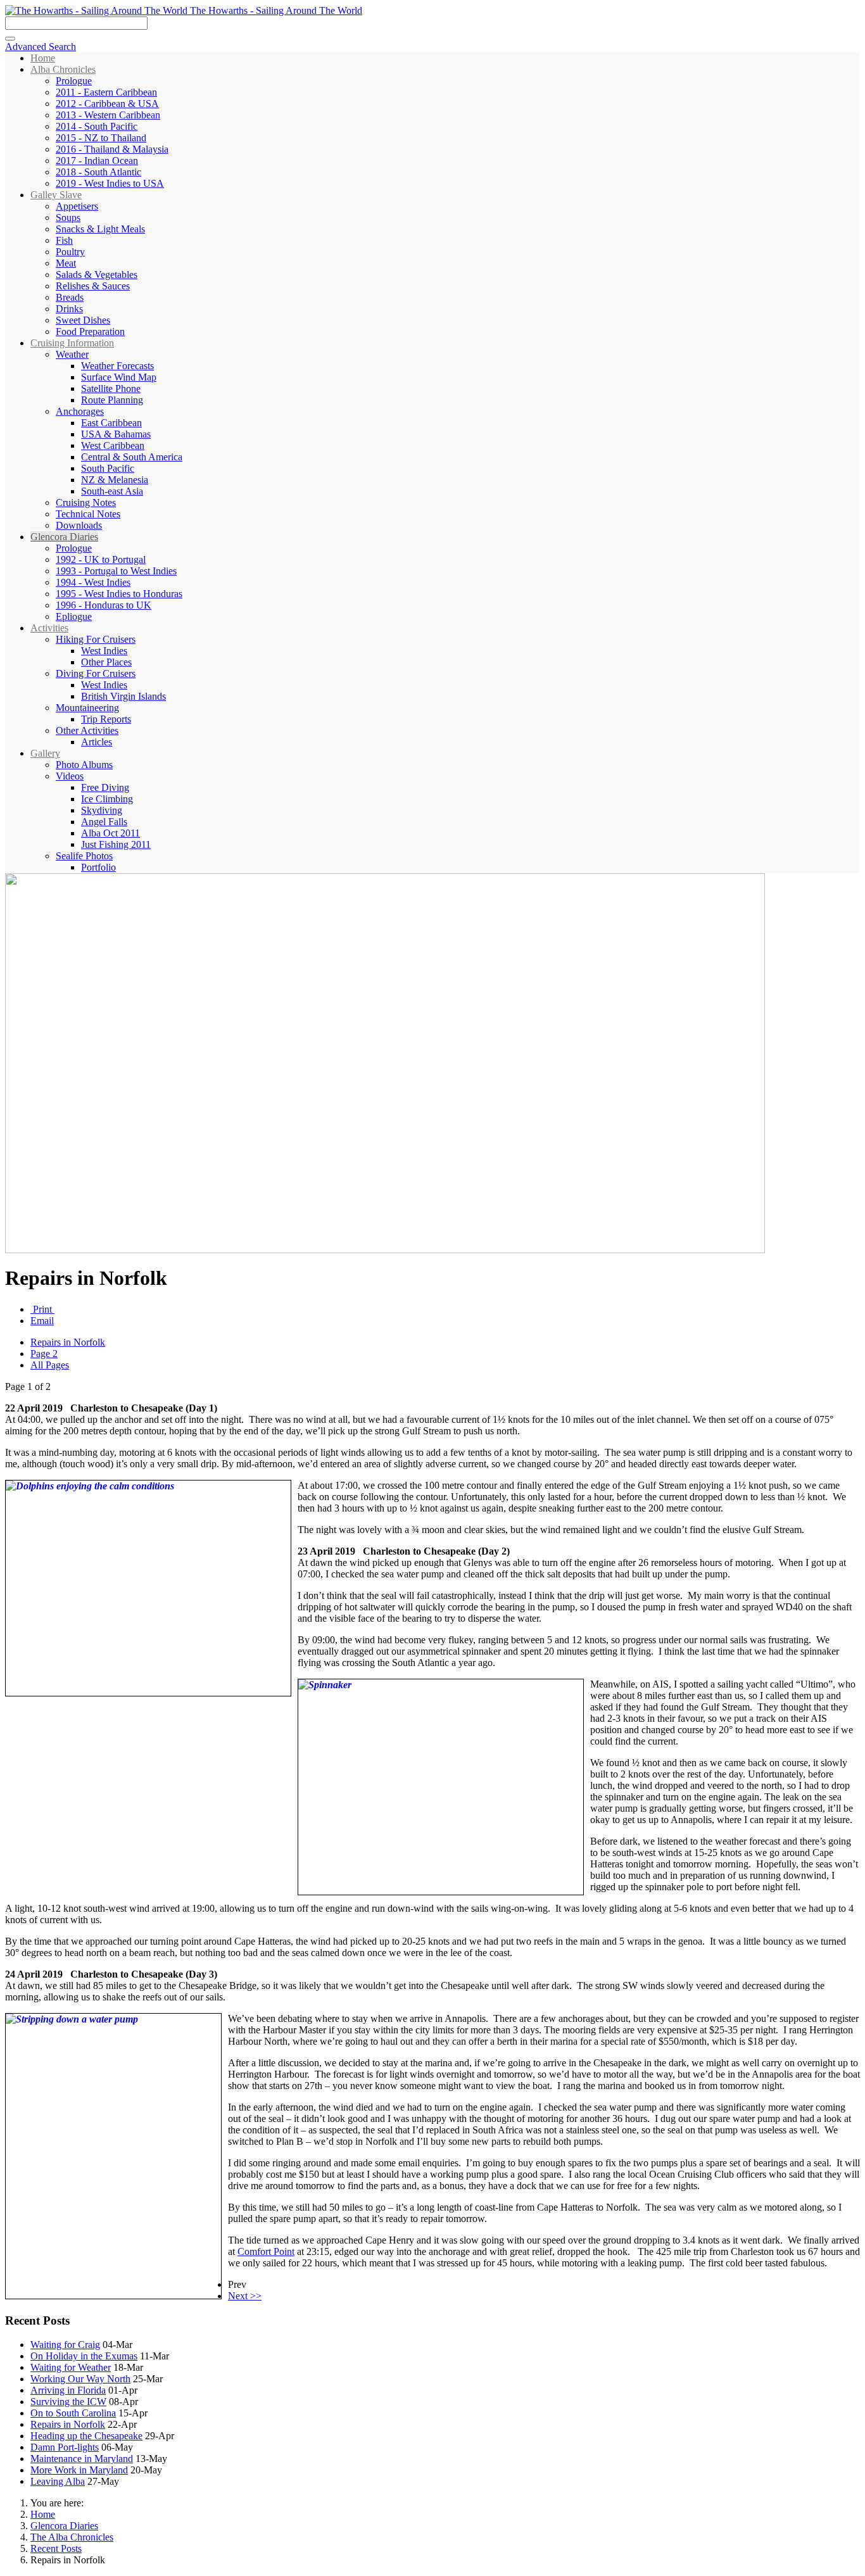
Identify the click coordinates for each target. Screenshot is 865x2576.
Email (42, 1321)
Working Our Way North (80, 2379)
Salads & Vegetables (97, 275)
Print (42, 1309)
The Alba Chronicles (72, 2537)
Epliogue (74, 616)
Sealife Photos (84, 856)
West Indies (104, 651)
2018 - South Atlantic (98, 172)
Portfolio (98, 867)
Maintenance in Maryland (82, 2459)
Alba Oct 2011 (110, 833)
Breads (70, 297)
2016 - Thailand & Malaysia (112, 149)
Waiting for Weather (71, 2367)
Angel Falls (104, 822)
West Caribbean (113, 445)
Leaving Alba (58, 2481)
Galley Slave (56, 195)
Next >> (245, 2296)
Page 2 (44, 1354)
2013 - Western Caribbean (108, 115)
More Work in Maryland (79, 2470)
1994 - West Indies (93, 582)
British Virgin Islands (123, 696)
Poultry (70, 252)
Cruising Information (72, 343)
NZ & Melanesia (115, 480)
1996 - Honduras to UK (104, 605)
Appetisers (77, 206)
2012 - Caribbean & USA (107, 104)
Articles (97, 742)
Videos (70, 776)
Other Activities (87, 730)
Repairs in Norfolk (68, 1342)
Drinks (69, 309)
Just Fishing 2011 (116, 844)
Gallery (45, 753)
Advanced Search (41, 47)
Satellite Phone (111, 388)
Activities (49, 628)
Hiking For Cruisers (96, 639)
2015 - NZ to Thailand (101, 138)
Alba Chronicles (63, 69)
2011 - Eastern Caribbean (106, 92)
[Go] (10, 39)
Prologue (74, 81)
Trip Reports (106, 719)
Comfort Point (266, 2251)
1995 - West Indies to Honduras (119, 594)
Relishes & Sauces (93, 286)
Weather (72, 354)
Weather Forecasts (117, 366)
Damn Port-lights (65, 2447)
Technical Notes (88, 514)
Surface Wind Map (119, 377)
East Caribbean (111, 423)
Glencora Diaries (64, 537)
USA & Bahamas (116, 434)
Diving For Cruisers (96, 673)
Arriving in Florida (68, 2390)
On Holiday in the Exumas (84, 2356)
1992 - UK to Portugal (101, 559)
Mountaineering (87, 708)
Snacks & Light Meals (100, 229)
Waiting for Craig (65, 2345)
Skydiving (102, 810)
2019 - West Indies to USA (110, 183)
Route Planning (112, 400)
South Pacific (108, 468)
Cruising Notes (86, 502)
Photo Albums (84, 765)
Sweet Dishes (83, 320)
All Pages (50, 1365)
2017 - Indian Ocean (97, 161)
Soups (68, 218)
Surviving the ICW (68, 2402)
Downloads (79, 525)
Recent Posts (56, 2548)
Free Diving (105, 787)
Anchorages (80, 411)
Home (43, 58)
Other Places (106, 662)
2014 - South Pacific (97, 126)
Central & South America (132, 457)
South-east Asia (112, 491)
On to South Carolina (73, 2413)
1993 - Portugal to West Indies (116, 571)
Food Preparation (90, 331)
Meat (66, 263)
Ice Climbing (107, 799)
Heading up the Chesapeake (86, 2436)
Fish (64, 240)
